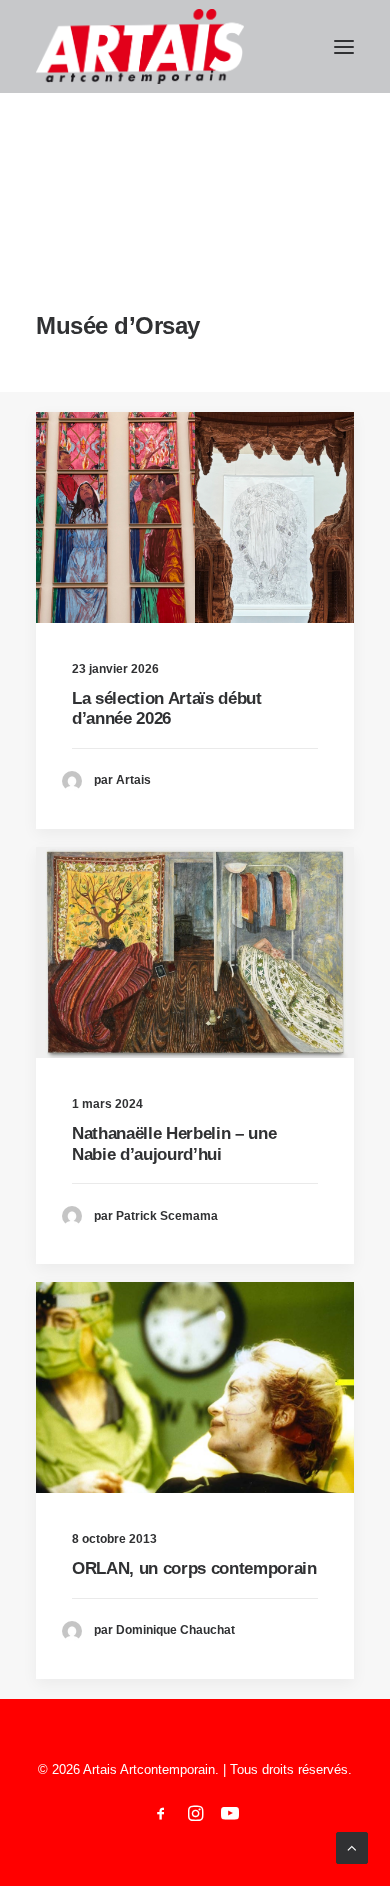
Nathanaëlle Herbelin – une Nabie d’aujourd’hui (174, 1143)
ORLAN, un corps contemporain (194, 1568)
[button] (344, 46)
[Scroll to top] (352, 1846)
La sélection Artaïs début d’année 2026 (167, 708)
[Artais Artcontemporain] (140, 46)
